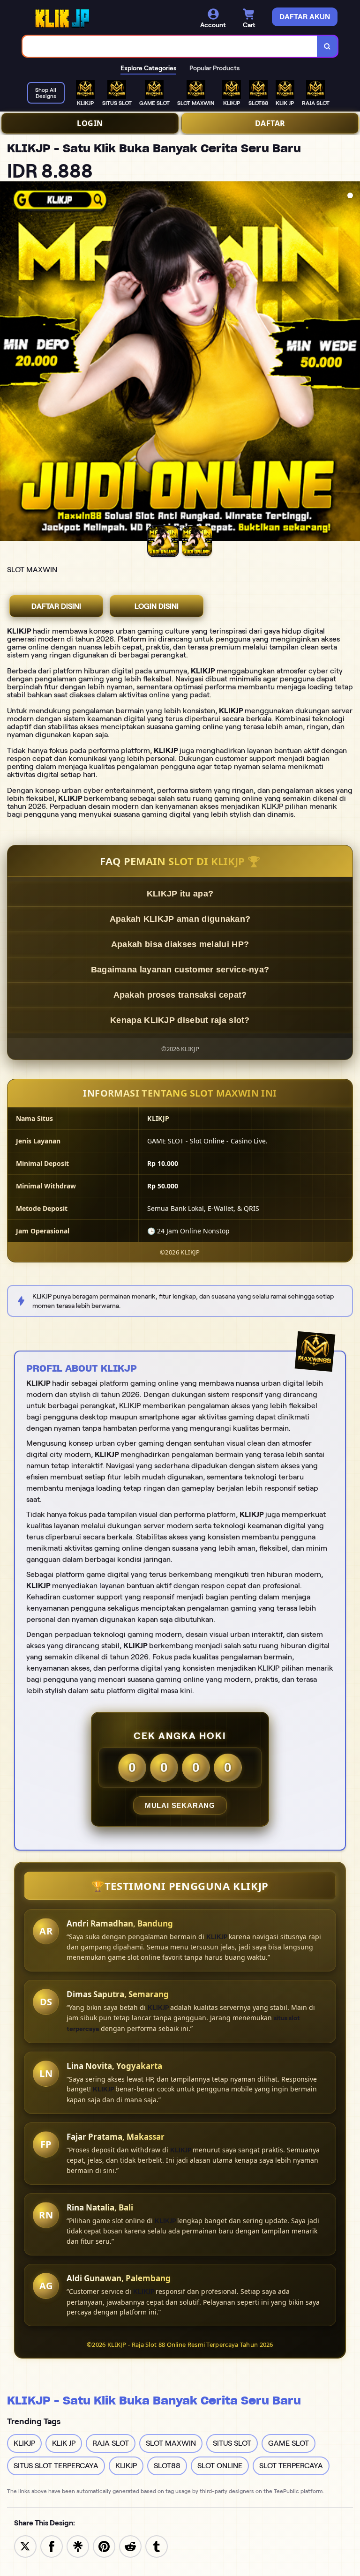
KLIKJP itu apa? (180, 894)
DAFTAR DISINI (56, 606)
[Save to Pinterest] (104, 2546)
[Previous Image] (7, 363)
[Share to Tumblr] (157, 2546)
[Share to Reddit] (130, 2546)
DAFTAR (270, 123)
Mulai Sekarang (180, 1805)
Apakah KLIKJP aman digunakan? (180, 919)
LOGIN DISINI (157, 606)
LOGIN (90, 123)
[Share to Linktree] (78, 2546)
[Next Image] (352, 363)
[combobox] (170, 46)
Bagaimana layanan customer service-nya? (180, 970)
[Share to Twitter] (25, 2546)
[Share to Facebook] (52, 2546)
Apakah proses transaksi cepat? (180, 995)
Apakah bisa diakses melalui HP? (180, 944)
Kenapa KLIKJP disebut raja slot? (180, 1020)
